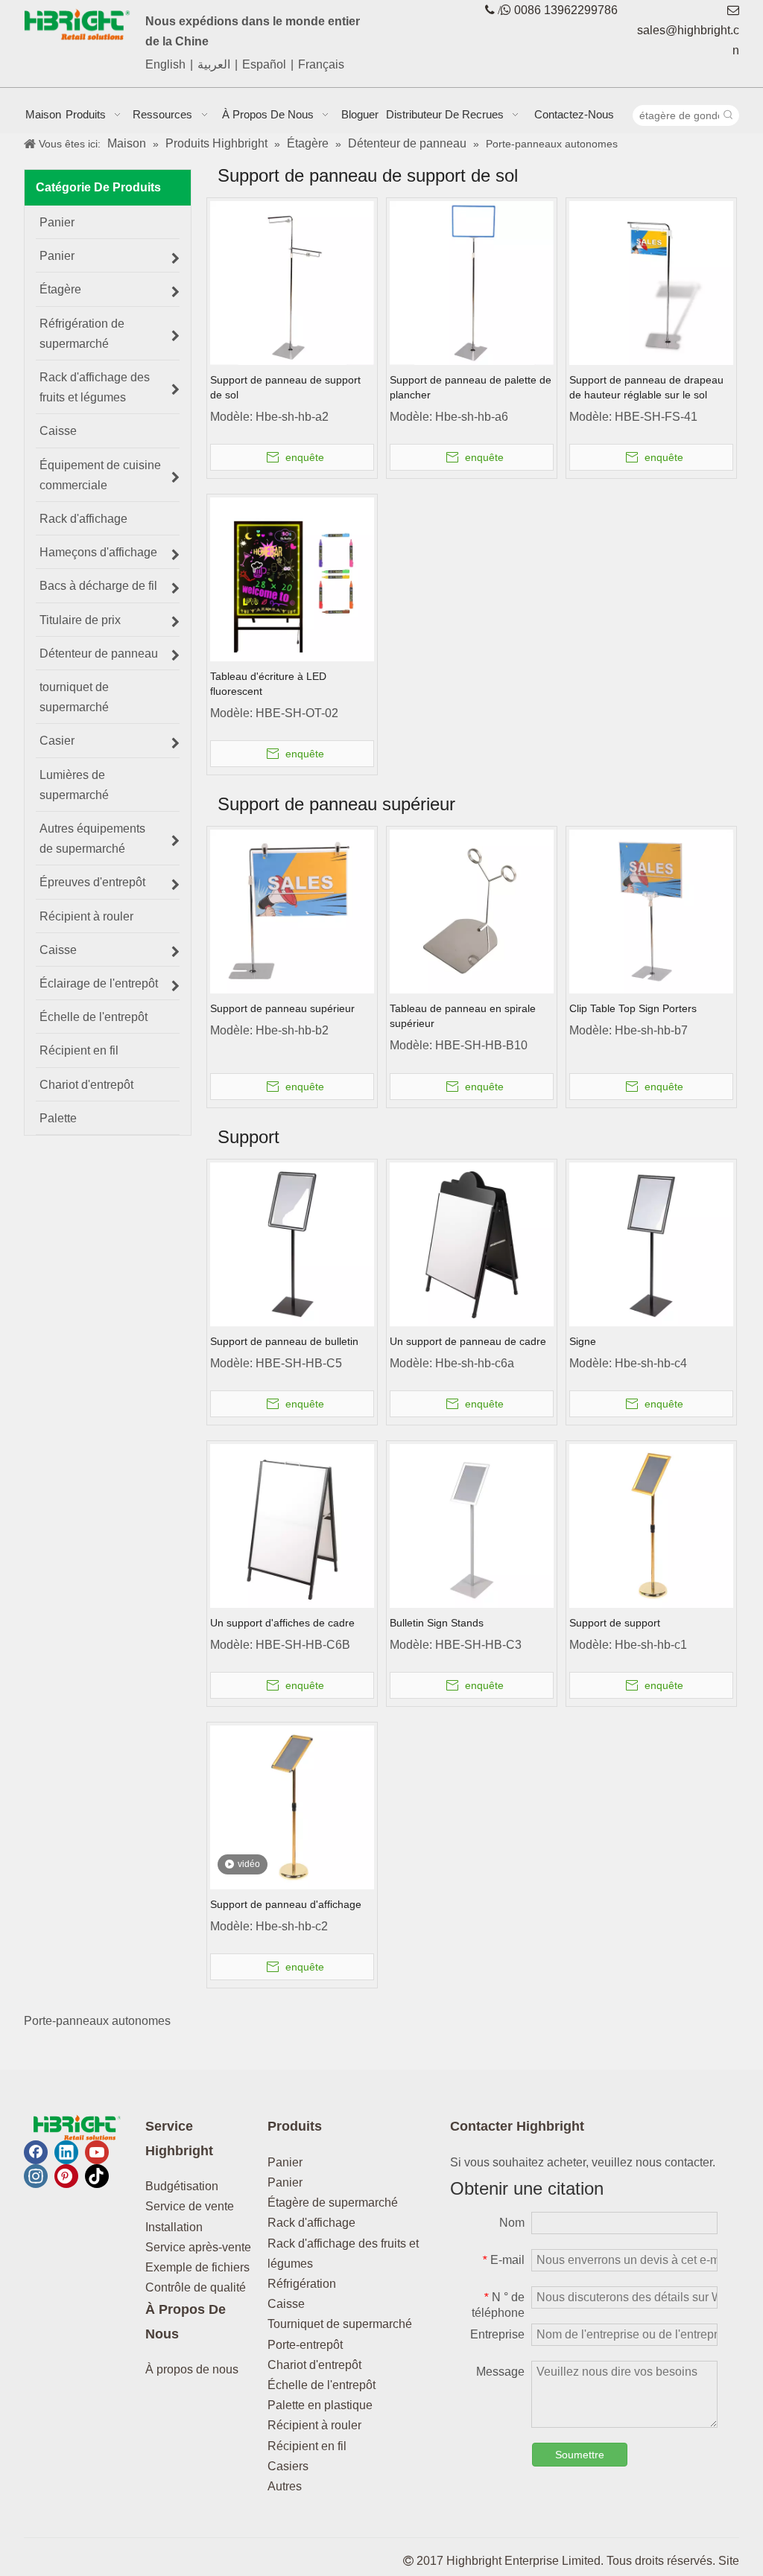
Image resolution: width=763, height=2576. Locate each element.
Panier (285, 2162)
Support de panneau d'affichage (286, 1904)
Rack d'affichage (311, 2223)
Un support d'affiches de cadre (282, 1623)
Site (729, 2561)
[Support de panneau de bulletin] (292, 1243)
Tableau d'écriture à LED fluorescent (268, 684)
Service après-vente (198, 2247)
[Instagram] (36, 2176)
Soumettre (580, 2455)
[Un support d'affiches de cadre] (292, 1525)
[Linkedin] (66, 2152)
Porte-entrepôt (305, 2345)
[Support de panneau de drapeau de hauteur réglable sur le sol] (651, 282)
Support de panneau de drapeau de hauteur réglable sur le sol (646, 387)
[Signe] (651, 1243)
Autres (285, 2486)
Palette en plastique (320, 2405)
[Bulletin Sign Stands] (472, 1525)
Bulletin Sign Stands (437, 1623)
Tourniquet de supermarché (340, 2324)
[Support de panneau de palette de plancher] (472, 282)
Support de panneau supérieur (282, 1008)
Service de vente (190, 2206)
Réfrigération (302, 2284)
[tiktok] (97, 2176)
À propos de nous (192, 2369)
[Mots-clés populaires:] (729, 115)
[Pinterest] (66, 2176)
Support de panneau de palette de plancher (471, 387)
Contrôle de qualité (196, 2287)
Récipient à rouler (314, 2425)
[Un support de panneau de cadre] (472, 1243)
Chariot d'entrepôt (314, 2365)
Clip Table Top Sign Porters (633, 1008)
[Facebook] (36, 2152)
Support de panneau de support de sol (285, 387)
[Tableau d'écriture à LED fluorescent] (292, 578)
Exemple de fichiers (197, 2267)
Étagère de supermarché (333, 2203)
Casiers (288, 2466)
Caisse (286, 2304)
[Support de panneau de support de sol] (292, 282)
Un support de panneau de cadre (468, 1341)
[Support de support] (651, 1525)
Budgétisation (182, 2186)
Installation (174, 2227)
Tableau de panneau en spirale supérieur (463, 1016)
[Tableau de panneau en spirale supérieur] (472, 911)
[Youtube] (97, 2152)
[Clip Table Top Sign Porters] (651, 911)
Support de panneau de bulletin (284, 1341)
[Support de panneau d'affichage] (292, 1806)
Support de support (615, 1623)
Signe (583, 1341)
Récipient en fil (307, 2446)
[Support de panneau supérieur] (292, 911)
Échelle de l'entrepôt (322, 2385)
